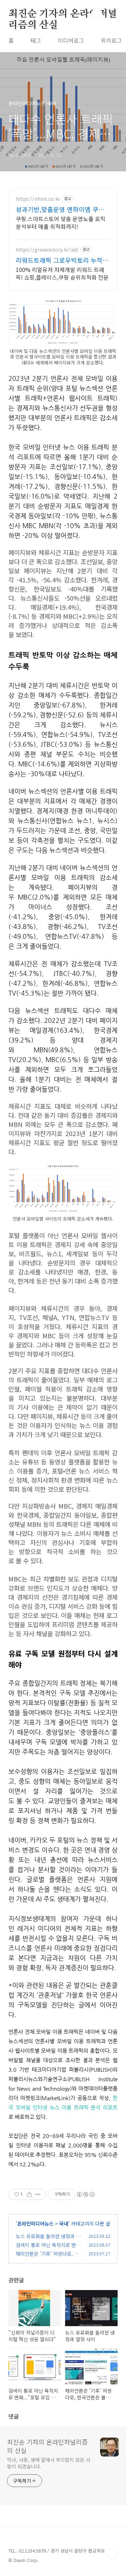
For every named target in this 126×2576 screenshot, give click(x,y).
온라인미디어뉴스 (35, 2223)
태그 (36, 40)
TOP (112, 2554)
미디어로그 (71, 40)
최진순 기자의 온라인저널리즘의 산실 (63, 14)
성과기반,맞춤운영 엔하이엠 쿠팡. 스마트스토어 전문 (61, 209)
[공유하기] (29, 2194)
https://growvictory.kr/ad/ (47, 250)
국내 (64, 2223)
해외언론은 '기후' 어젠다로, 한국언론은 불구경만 (47, 2257)
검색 (97, 14)
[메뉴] (112, 14)
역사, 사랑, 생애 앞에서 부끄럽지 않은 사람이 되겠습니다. (49, 2463)
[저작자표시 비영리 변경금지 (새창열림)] (85, 2194)
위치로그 (111, 40)
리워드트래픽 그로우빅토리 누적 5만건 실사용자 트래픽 (62, 260)
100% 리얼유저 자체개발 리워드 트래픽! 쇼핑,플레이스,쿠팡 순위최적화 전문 (62, 273)
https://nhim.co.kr (38, 199)
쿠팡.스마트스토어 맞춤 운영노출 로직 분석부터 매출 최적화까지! (61, 222)
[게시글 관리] (38, 2194)
